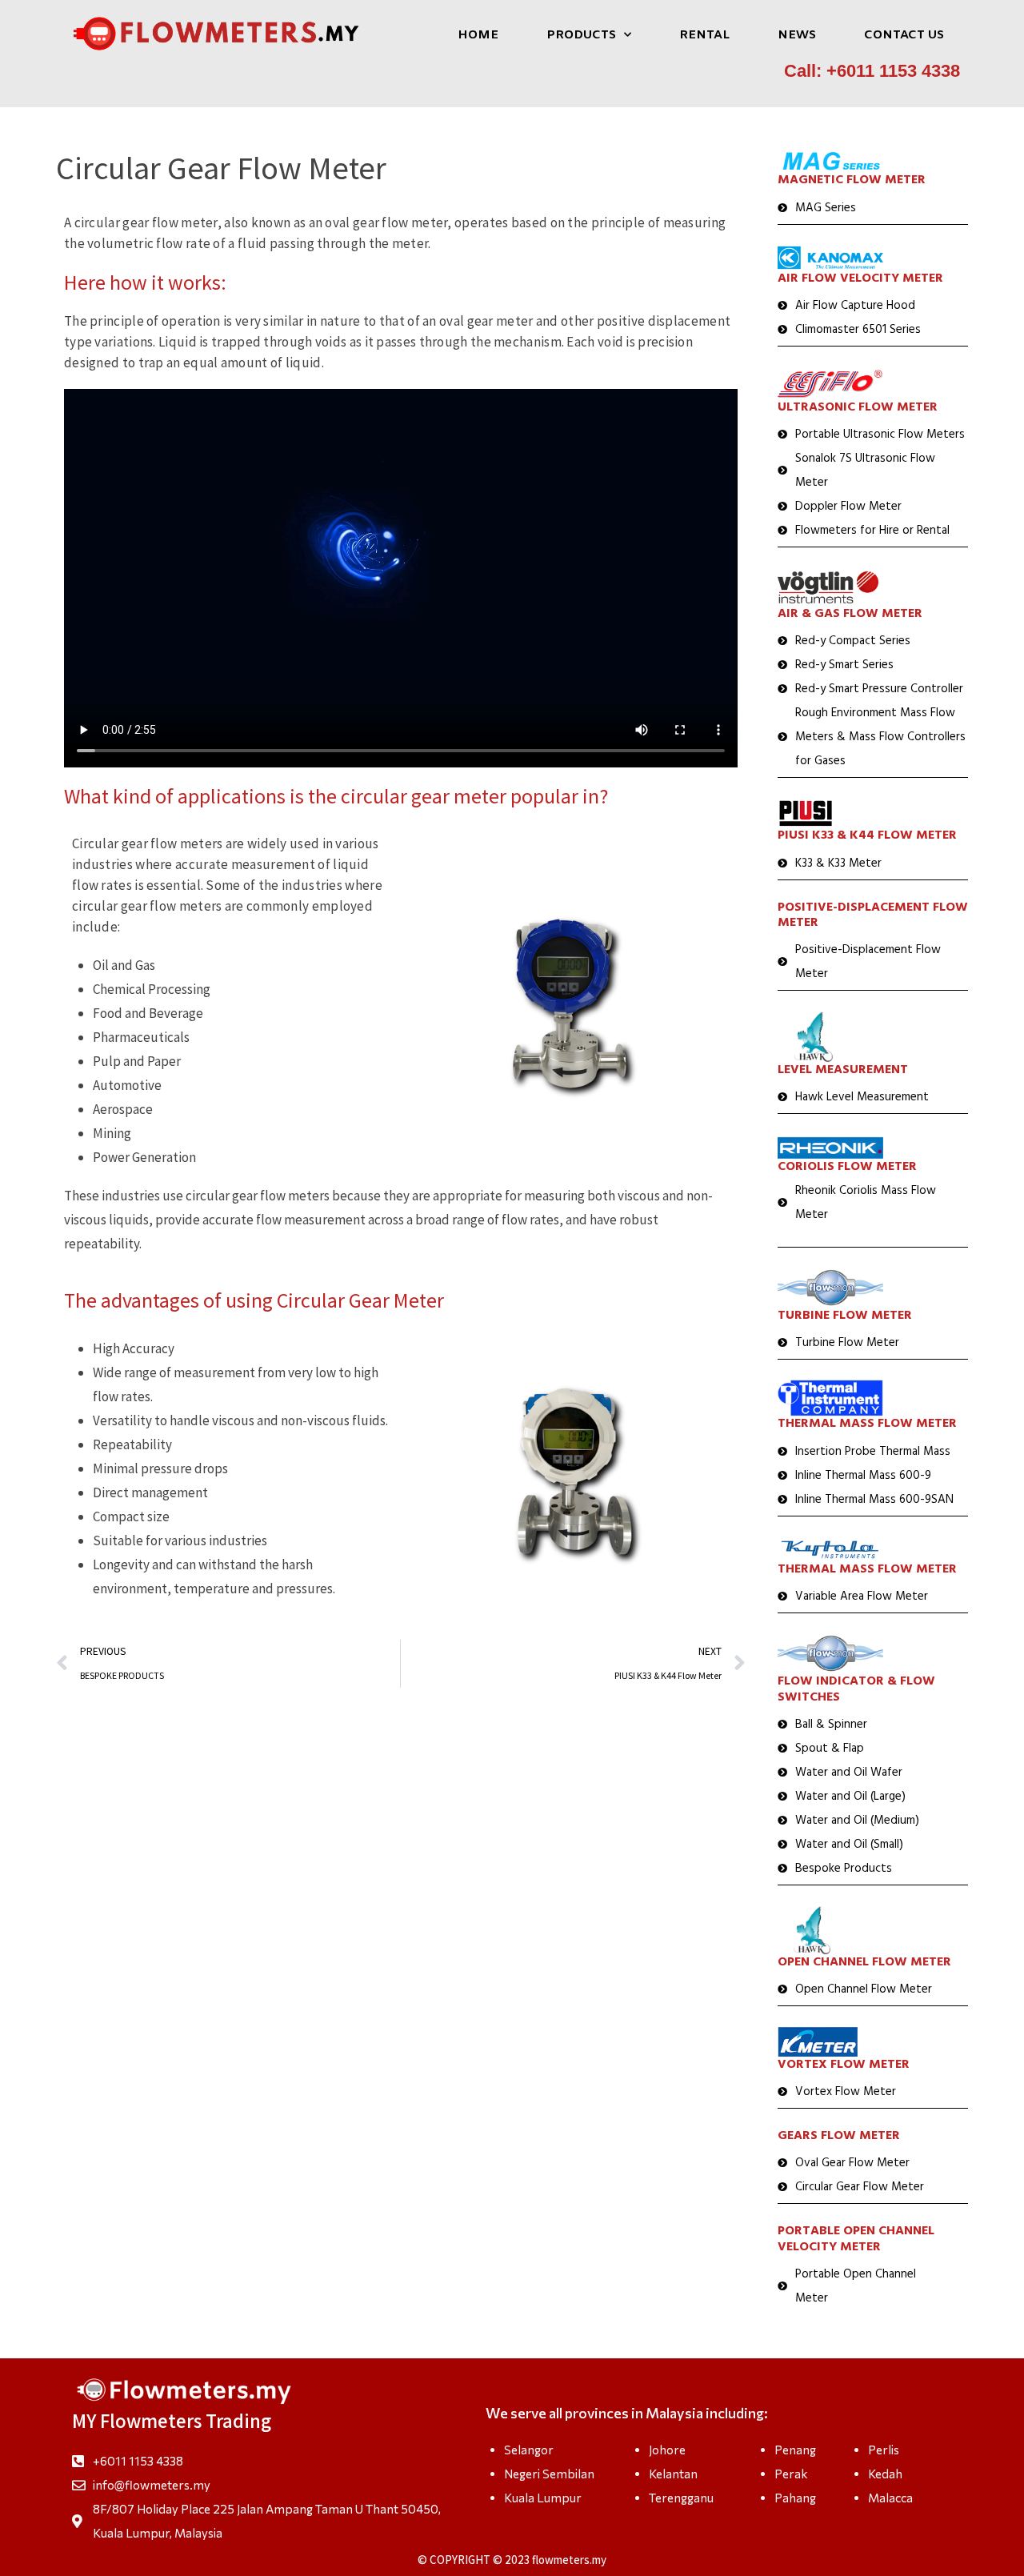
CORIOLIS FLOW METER (847, 1167)
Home (478, 35)
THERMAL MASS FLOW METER (867, 1424)
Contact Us (904, 35)
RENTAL (704, 35)
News (797, 35)
